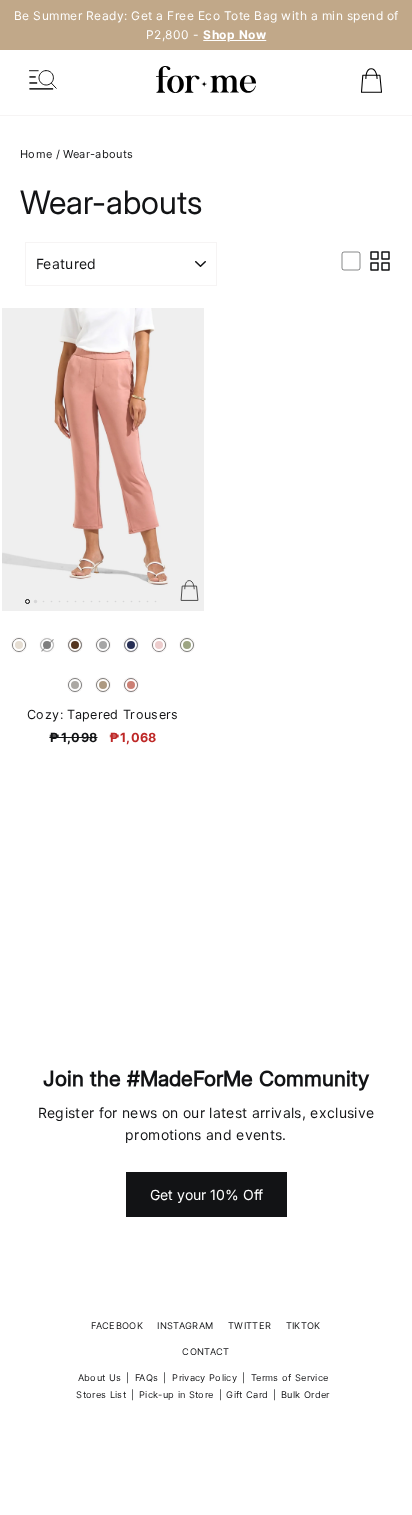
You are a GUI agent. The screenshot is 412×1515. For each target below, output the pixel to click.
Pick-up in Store (176, 1394)
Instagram (185, 1325)
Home (36, 154)
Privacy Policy (204, 1377)
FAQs (146, 1377)
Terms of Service (290, 1377)
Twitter (249, 1325)
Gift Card (247, 1394)
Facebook (117, 1325)
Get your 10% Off (206, 1194)
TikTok (303, 1325)
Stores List (101, 1394)
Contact (205, 1351)
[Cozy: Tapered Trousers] (103, 459)
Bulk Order (305, 1394)
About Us (100, 1377)
